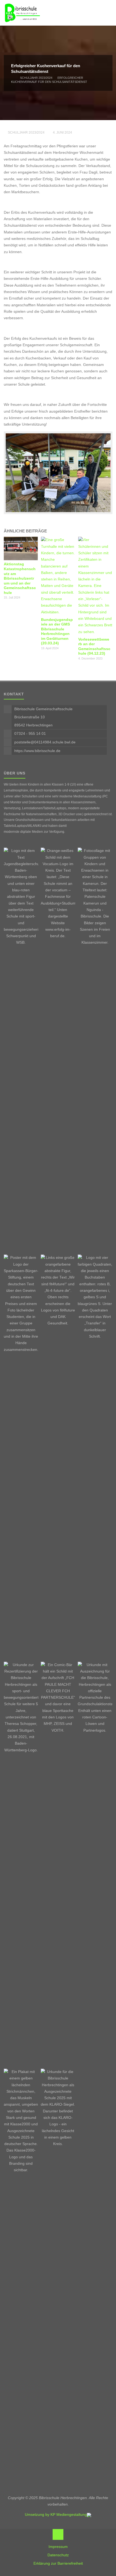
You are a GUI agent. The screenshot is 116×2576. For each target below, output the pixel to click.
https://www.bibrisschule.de (37, 751)
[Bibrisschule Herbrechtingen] (22, 13)
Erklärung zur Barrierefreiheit (58, 2563)
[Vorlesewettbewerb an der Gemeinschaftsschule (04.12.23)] (95, 586)
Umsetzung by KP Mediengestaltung (56, 2515)
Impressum (58, 2547)
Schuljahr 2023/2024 (36, 77)
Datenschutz (58, 2555)
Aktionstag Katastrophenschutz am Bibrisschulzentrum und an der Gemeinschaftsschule (20, 578)
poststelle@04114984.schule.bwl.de (45, 742)
